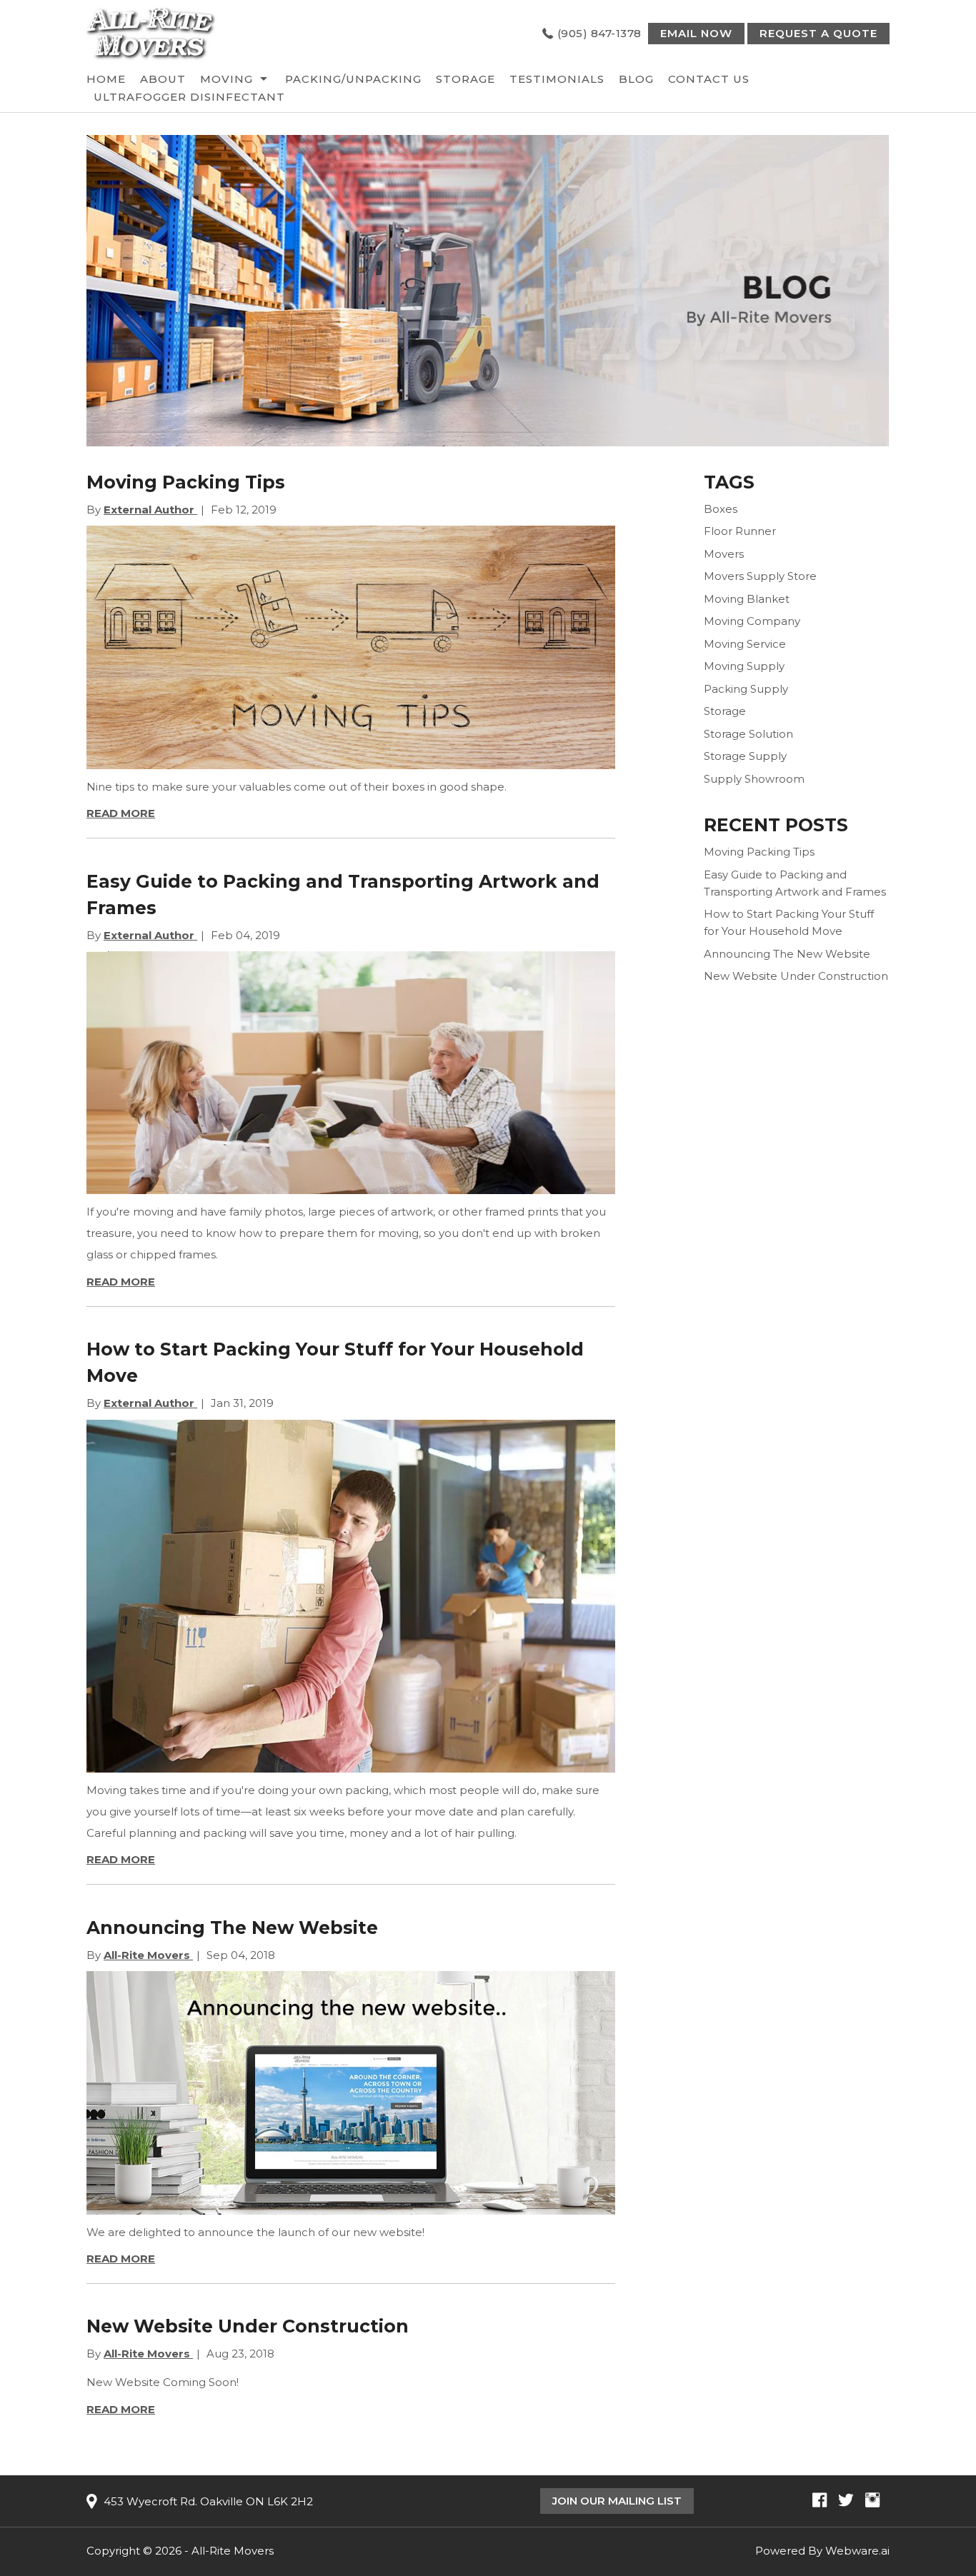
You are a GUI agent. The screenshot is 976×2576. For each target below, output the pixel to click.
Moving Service (745, 644)
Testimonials (557, 79)
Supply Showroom (754, 779)
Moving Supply (744, 666)
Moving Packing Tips (186, 482)
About (163, 79)
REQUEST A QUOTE (818, 33)
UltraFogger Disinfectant (189, 97)
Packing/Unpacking (353, 79)
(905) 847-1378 (599, 33)
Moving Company (752, 621)
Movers (724, 554)
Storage (465, 79)
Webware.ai (857, 2551)
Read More (121, 813)
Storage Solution (748, 734)
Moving (226, 79)
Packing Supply (746, 689)
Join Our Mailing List (617, 2501)
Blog (636, 79)
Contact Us (709, 79)
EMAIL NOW (696, 33)
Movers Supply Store (760, 576)
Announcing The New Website (232, 1928)
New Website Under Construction (248, 2326)
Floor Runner (740, 531)
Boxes (721, 509)
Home (106, 79)
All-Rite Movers (233, 2551)
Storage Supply (745, 756)
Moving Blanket (747, 599)
